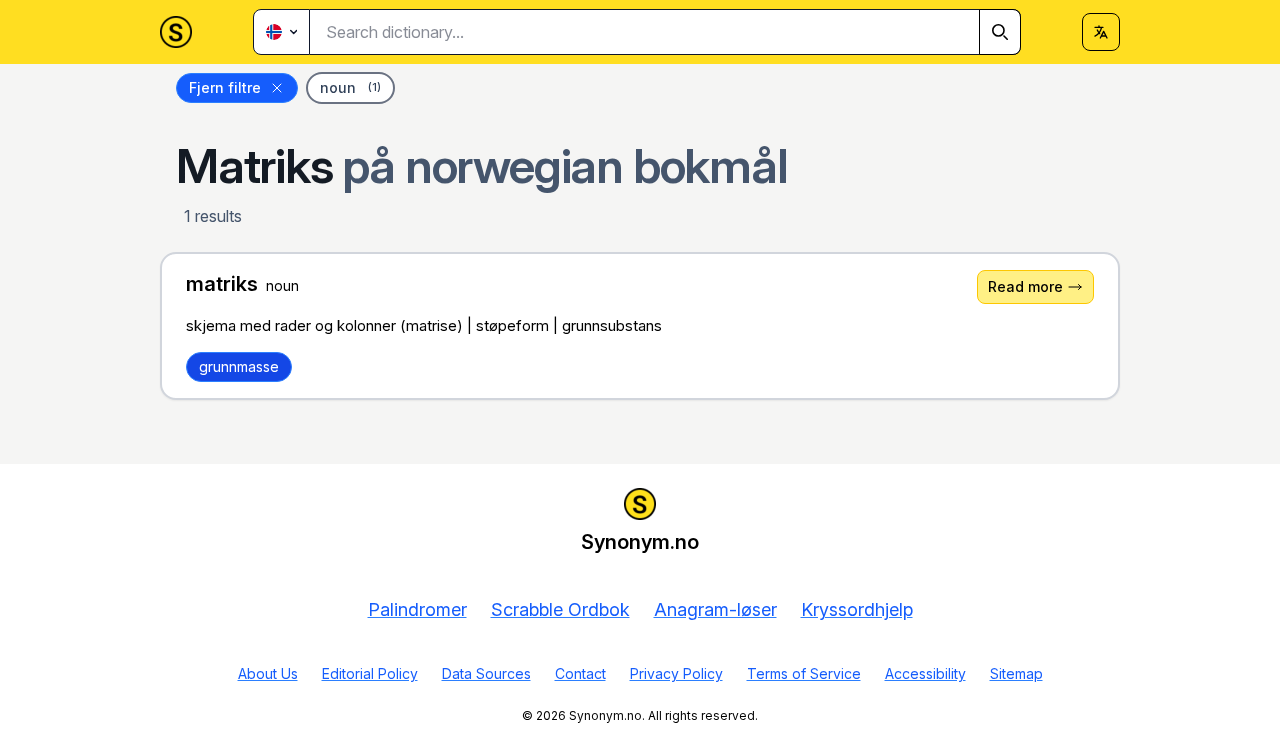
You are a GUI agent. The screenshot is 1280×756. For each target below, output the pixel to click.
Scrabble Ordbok (560, 609)
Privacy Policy (676, 673)
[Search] (1000, 32)
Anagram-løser (715, 609)
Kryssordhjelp (857, 609)
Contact (580, 673)
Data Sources (486, 673)
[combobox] (665, 32)
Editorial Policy (370, 673)
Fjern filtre (225, 87)
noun (350, 87)
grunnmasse (239, 366)
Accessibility (925, 673)
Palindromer (417, 609)
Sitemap (1016, 673)
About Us (268, 673)
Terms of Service (804, 673)
